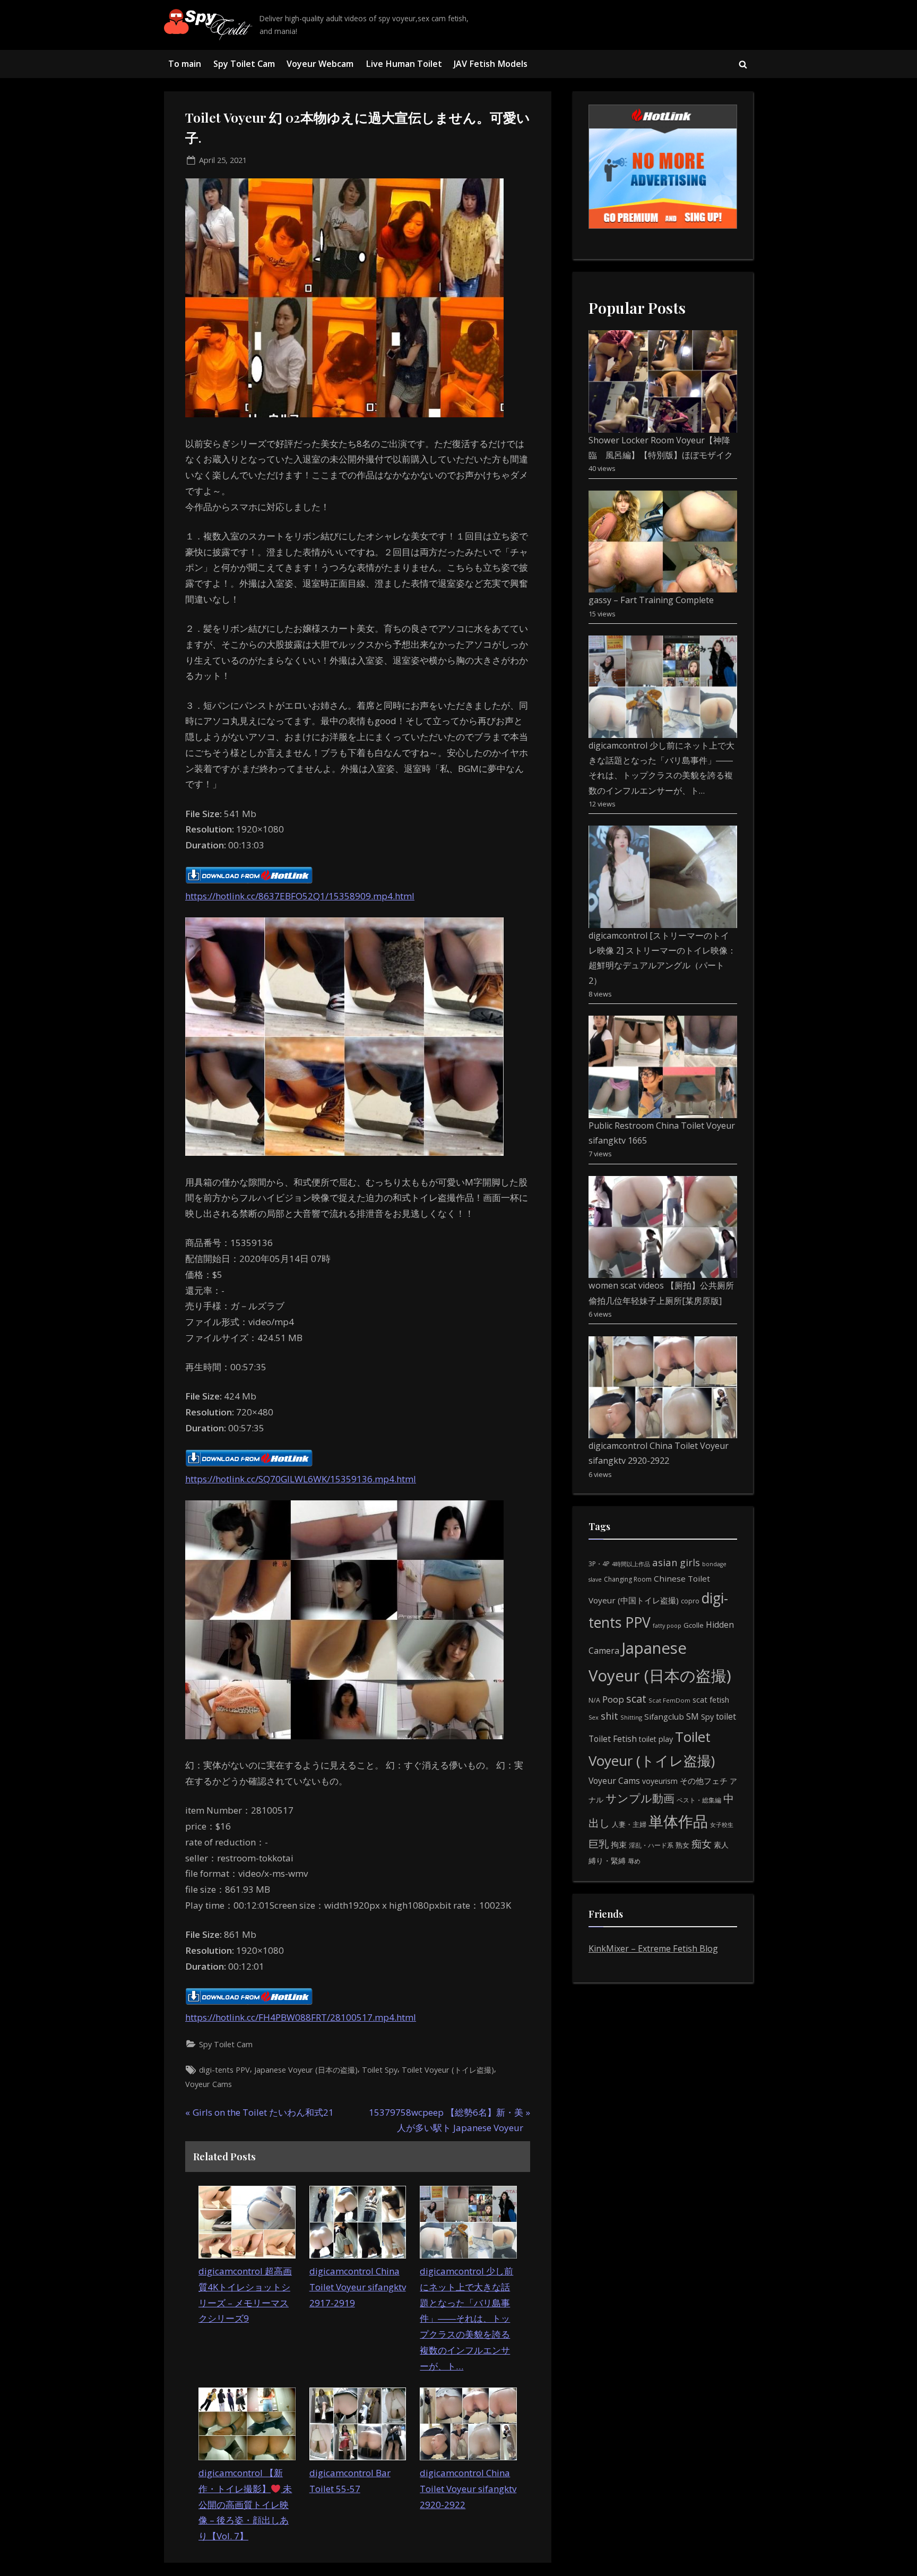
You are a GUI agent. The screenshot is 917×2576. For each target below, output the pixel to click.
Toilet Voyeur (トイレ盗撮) (448, 2070)
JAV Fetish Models (491, 64)
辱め (634, 1861)
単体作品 (678, 1821)
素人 (721, 1845)
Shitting (631, 1717)
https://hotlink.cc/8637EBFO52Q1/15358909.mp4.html (300, 896)
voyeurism (660, 1781)
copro (690, 1601)
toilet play (656, 1739)
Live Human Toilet (404, 64)
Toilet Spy (380, 2070)
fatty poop (667, 1625)
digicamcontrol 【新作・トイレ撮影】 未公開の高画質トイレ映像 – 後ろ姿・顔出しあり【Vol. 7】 (245, 2504)
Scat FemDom (669, 1700)
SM (693, 1716)
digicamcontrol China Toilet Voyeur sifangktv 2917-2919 (358, 2287)
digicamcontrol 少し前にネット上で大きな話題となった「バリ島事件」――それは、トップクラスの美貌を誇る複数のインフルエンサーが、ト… (466, 2319)
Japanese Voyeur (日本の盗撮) (306, 2070)
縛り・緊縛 (607, 1861)
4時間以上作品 (631, 1564)
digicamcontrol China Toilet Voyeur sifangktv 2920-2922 (468, 2489)
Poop (613, 1699)
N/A (594, 1700)
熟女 (682, 1845)
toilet (726, 1716)
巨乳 (599, 1844)
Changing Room (628, 1579)
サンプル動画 (640, 1798)
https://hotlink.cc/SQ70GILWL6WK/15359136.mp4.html (301, 1479)
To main (185, 64)
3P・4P (599, 1564)
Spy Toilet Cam (244, 64)
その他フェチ (704, 1781)
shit (609, 1716)
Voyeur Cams (209, 2084)
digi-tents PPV (224, 2070)
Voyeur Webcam (320, 64)
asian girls (676, 1562)
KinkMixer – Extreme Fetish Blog (653, 1948)
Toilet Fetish (613, 1739)
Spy (707, 1717)
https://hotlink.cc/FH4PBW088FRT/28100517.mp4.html (301, 2017)
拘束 (619, 1844)
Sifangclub (664, 1716)
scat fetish (711, 1699)
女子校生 (722, 1824)
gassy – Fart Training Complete (651, 600)
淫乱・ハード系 (651, 1845)
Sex (594, 1717)
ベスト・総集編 (699, 1800)
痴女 (702, 1844)
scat (636, 1699)
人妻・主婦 (629, 1824)
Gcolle (694, 1625)
